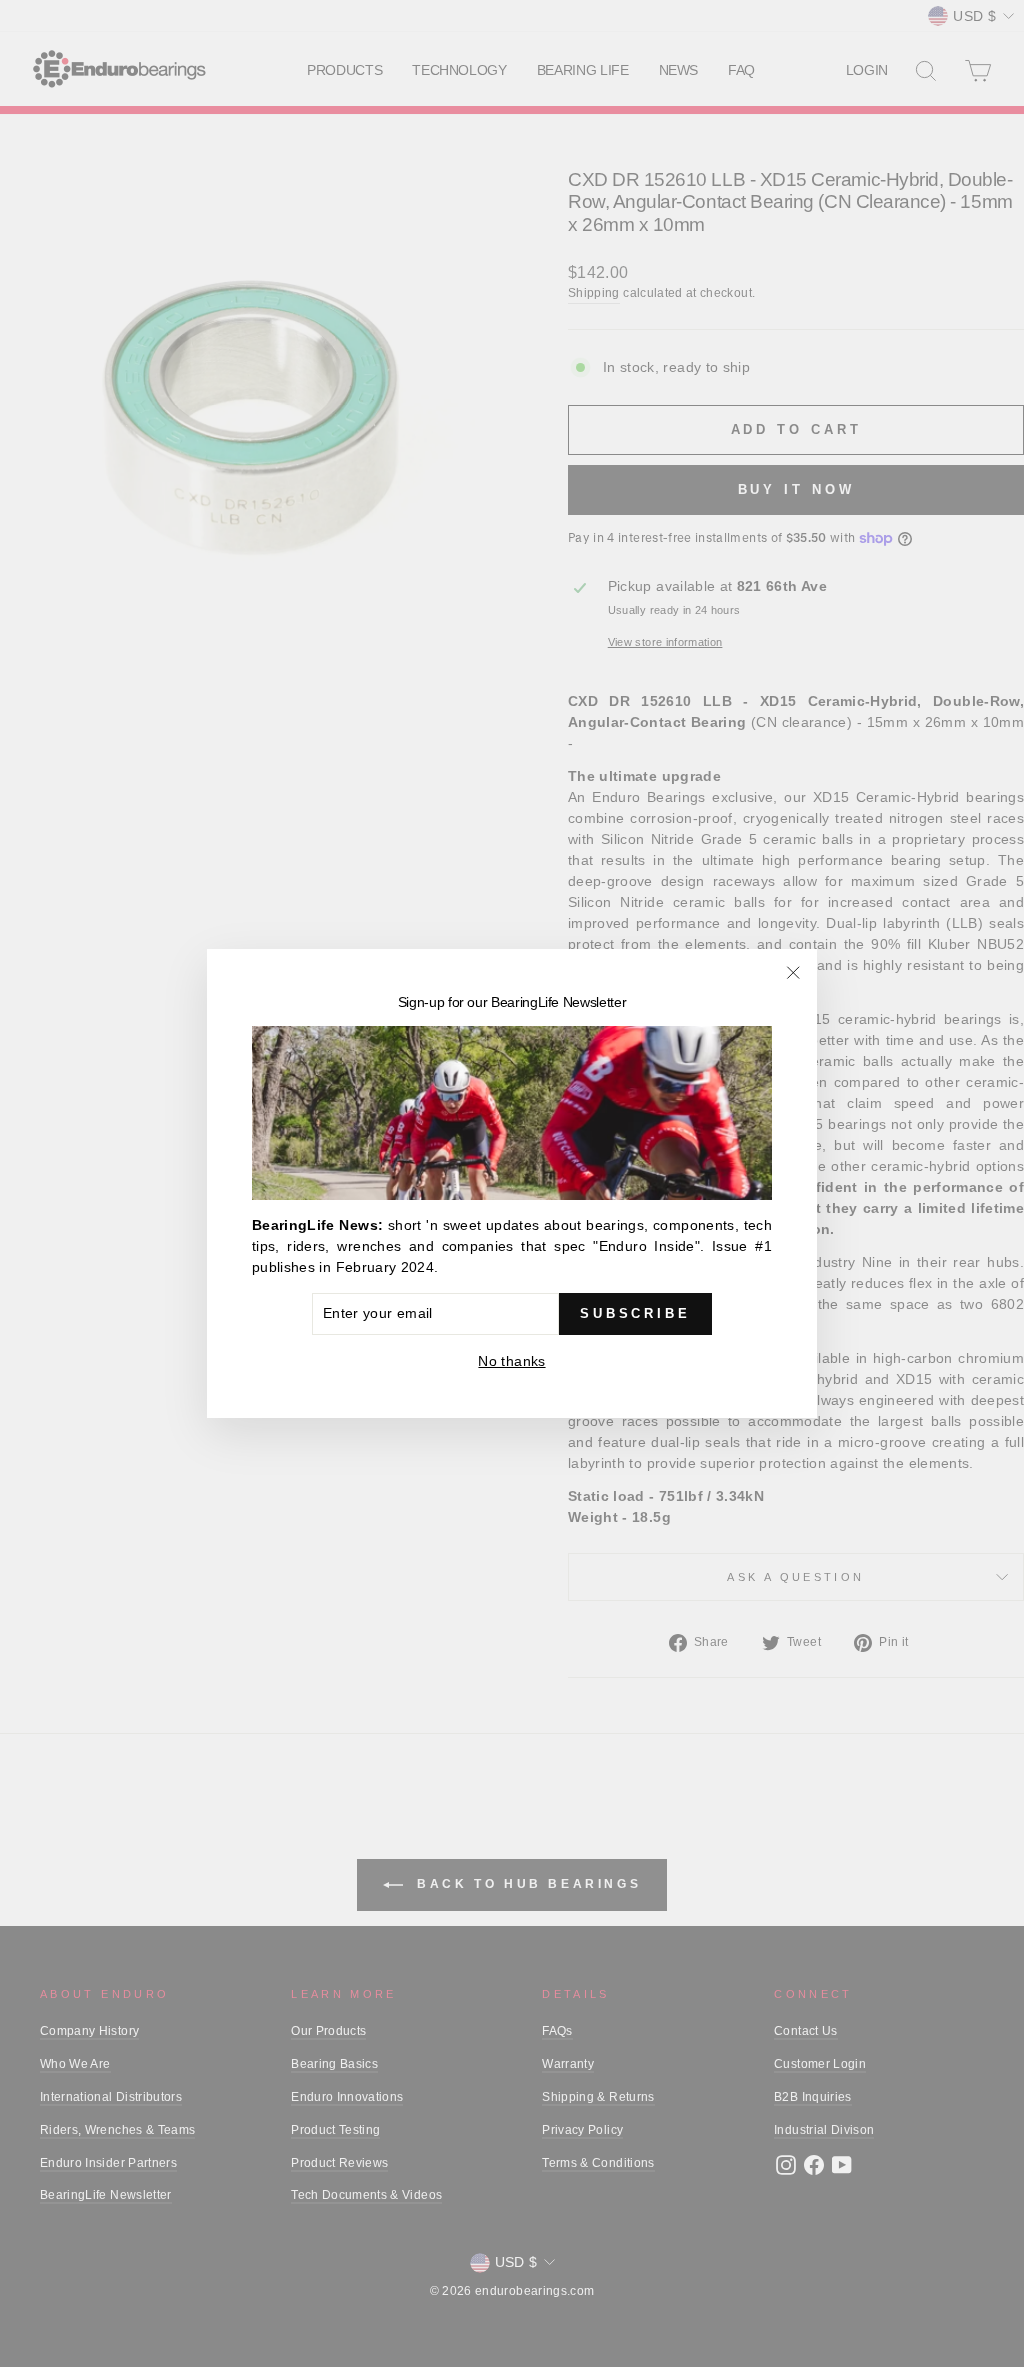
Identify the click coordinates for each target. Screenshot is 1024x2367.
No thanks (511, 1361)
